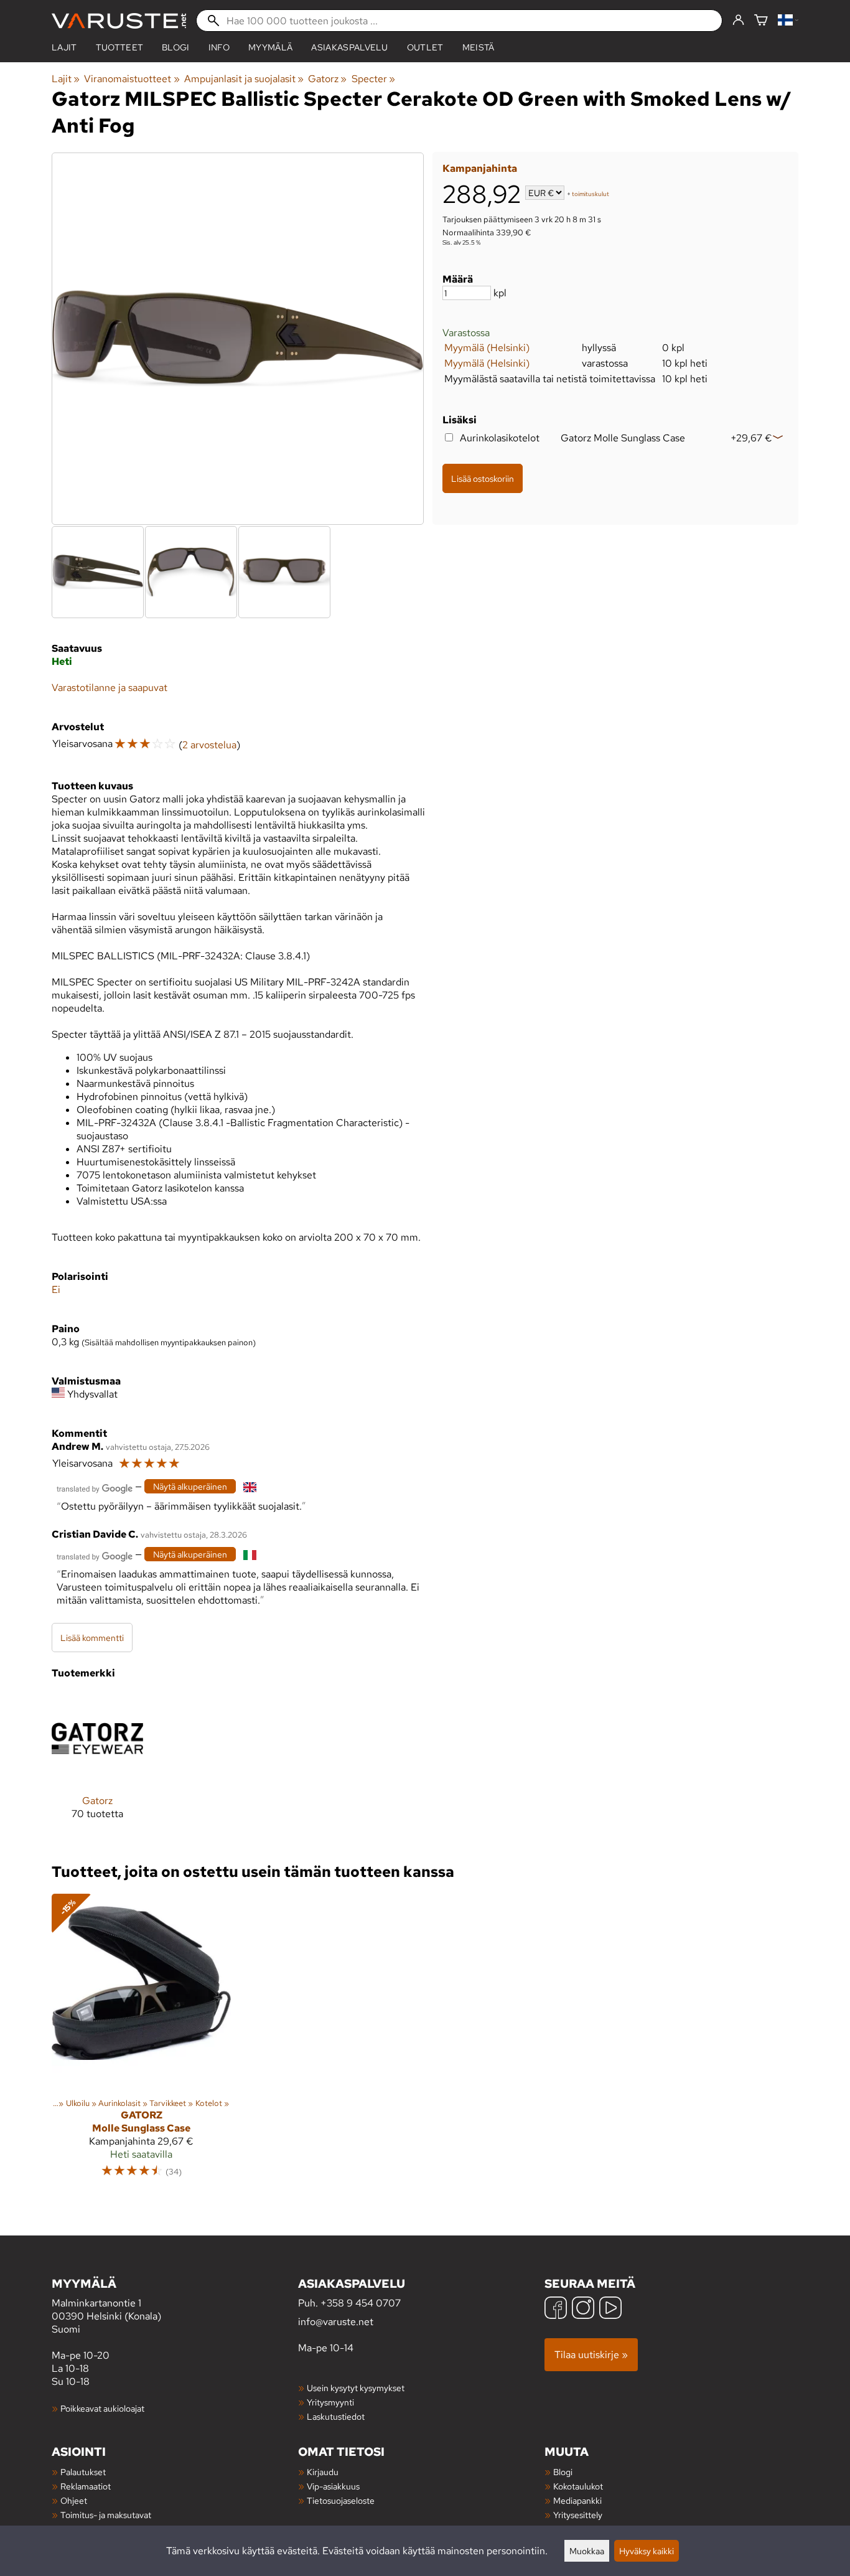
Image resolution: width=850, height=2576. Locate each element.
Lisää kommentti (92, 1638)
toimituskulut (591, 194)
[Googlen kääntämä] (95, 1488)
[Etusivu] (119, 21)
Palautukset (83, 2472)
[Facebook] (556, 2309)
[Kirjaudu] (738, 21)
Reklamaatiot (86, 2486)
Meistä (479, 47)
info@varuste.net (336, 2322)
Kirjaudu (323, 2472)
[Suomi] (788, 21)
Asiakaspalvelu (349, 47)
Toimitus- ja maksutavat (106, 2515)
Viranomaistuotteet (132, 79)
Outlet (425, 47)
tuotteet (120, 47)
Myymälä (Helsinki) (487, 348)
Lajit (64, 47)
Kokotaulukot (578, 2486)
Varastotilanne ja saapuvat (110, 688)
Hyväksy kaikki (647, 2551)
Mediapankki (577, 2500)
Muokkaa (587, 2551)
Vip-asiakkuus (333, 2486)
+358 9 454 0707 (361, 2303)
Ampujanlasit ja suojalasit (244, 79)
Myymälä (270, 47)
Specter (373, 79)
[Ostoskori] (761, 21)
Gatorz (327, 79)
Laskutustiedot (336, 2416)
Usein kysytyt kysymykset (356, 2388)
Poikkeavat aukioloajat (102, 2408)
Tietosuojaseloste (341, 2500)
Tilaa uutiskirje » (591, 2355)
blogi (176, 47)
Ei (56, 1290)
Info (219, 47)
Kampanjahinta (480, 168)
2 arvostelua (209, 745)
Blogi (563, 2472)
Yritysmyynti (330, 2402)
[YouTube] (610, 2309)
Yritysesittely (578, 2515)
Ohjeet (74, 2500)
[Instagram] (583, 2309)
